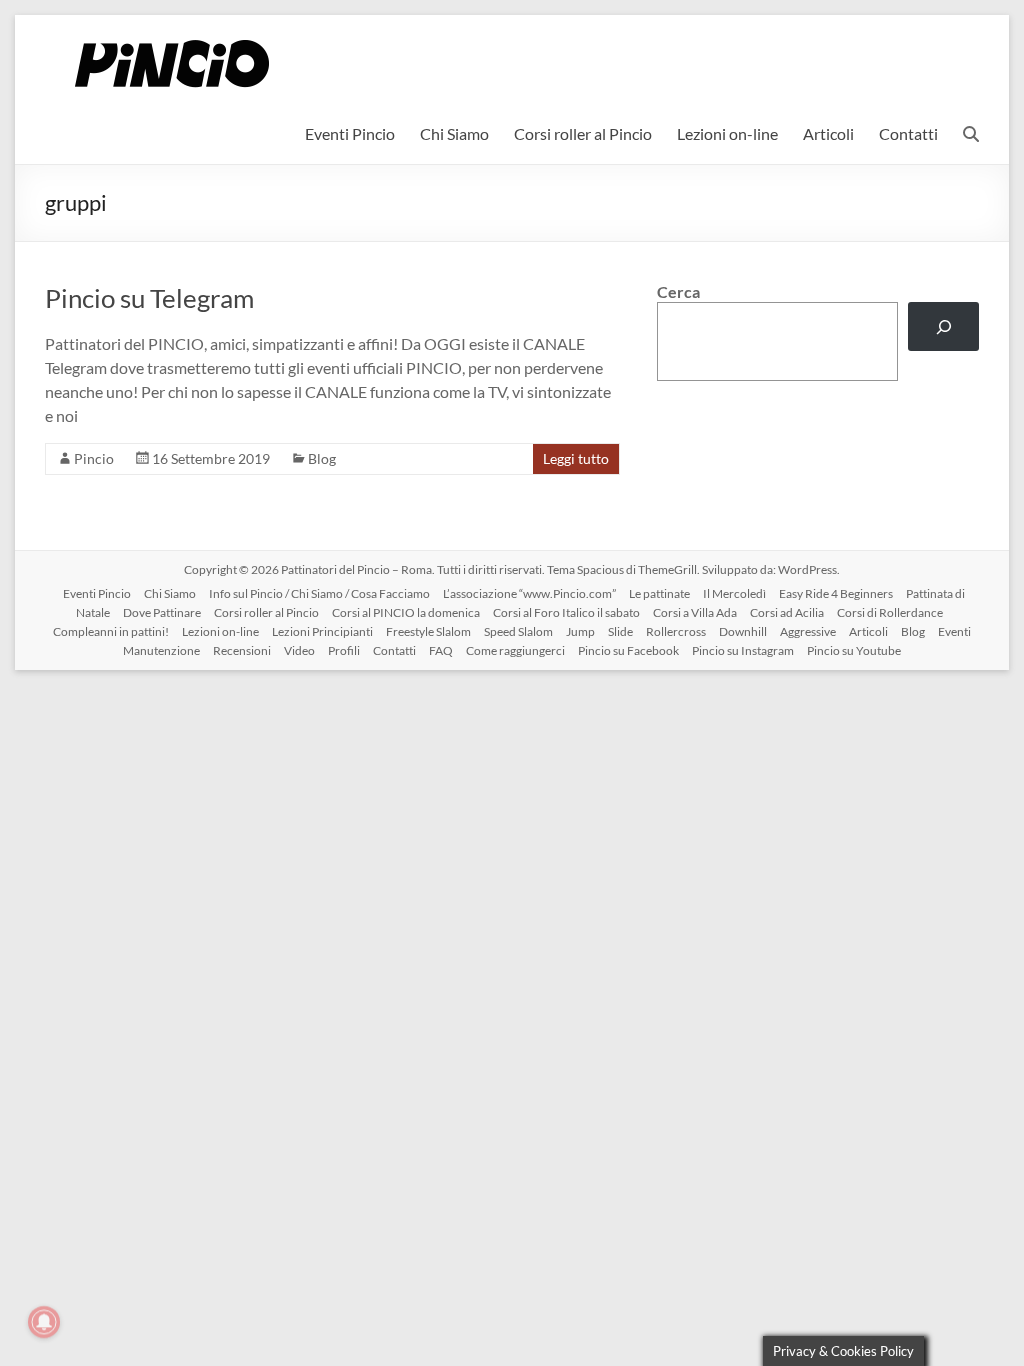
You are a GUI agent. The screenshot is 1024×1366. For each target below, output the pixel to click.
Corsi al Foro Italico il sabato (566, 612)
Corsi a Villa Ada (695, 612)
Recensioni (242, 650)
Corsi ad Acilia (787, 612)
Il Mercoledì (734, 593)
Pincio (94, 458)
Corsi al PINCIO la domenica (406, 612)
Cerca (678, 291)
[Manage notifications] (44, 1322)
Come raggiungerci (515, 650)
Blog (322, 458)
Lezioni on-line (727, 133)
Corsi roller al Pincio (583, 133)
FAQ (441, 650)
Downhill (743, 631)
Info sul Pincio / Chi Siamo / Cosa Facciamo (319, 593)
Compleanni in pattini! (111, 631)
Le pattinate (659, 593)
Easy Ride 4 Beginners (836, 593)
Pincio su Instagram (743, 650)
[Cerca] (943, 326)
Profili (344, 650)
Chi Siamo (454, 133)
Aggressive (808, 631)
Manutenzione (161, 650)
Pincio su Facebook (628, 650)
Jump (580, 631)
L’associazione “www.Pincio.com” (529, 593)
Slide (620, 631)
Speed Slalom (518, 631)
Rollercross (676, 631)
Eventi (954, 631)
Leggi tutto (576, 458)
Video (299, 650)
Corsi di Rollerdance (890, 612)
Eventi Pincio (350, 133)
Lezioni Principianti (322, 631)
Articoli (828, 133)
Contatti (908, 133)
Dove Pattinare (162, 612)
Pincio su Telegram (149, 298)
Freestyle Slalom (428, 631)
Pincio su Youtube (854, 650)
